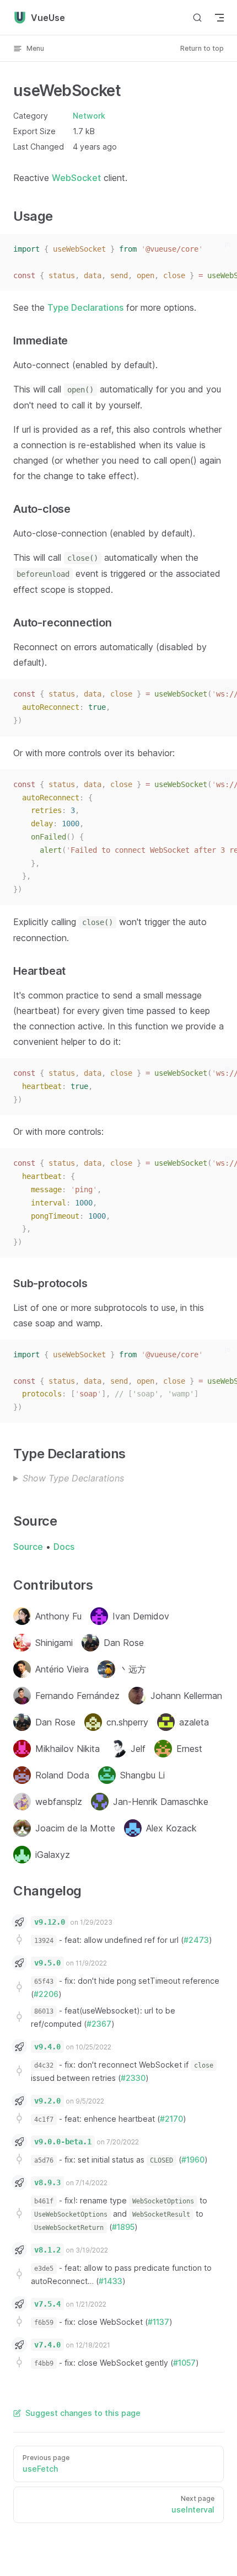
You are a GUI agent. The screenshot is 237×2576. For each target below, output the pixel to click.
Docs (64, 1547)
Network (89, 116)
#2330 (133, 2078)
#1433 (111, 2281)
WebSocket (76, 178)
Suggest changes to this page (83, 2413)
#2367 (99, 2024)
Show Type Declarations (73, 1478)
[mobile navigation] (219, 18)
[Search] (197, 17)
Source (28, 1547)
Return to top (202, 48)
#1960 (193, 2160)
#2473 (196, 1940)
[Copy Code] (222, 249)
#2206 (46, 1994)
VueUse (48, 18)
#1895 (123, 2227)
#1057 (184, 2363)
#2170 (171, 2119)
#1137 (158, 2322)
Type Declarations (85, 307)
